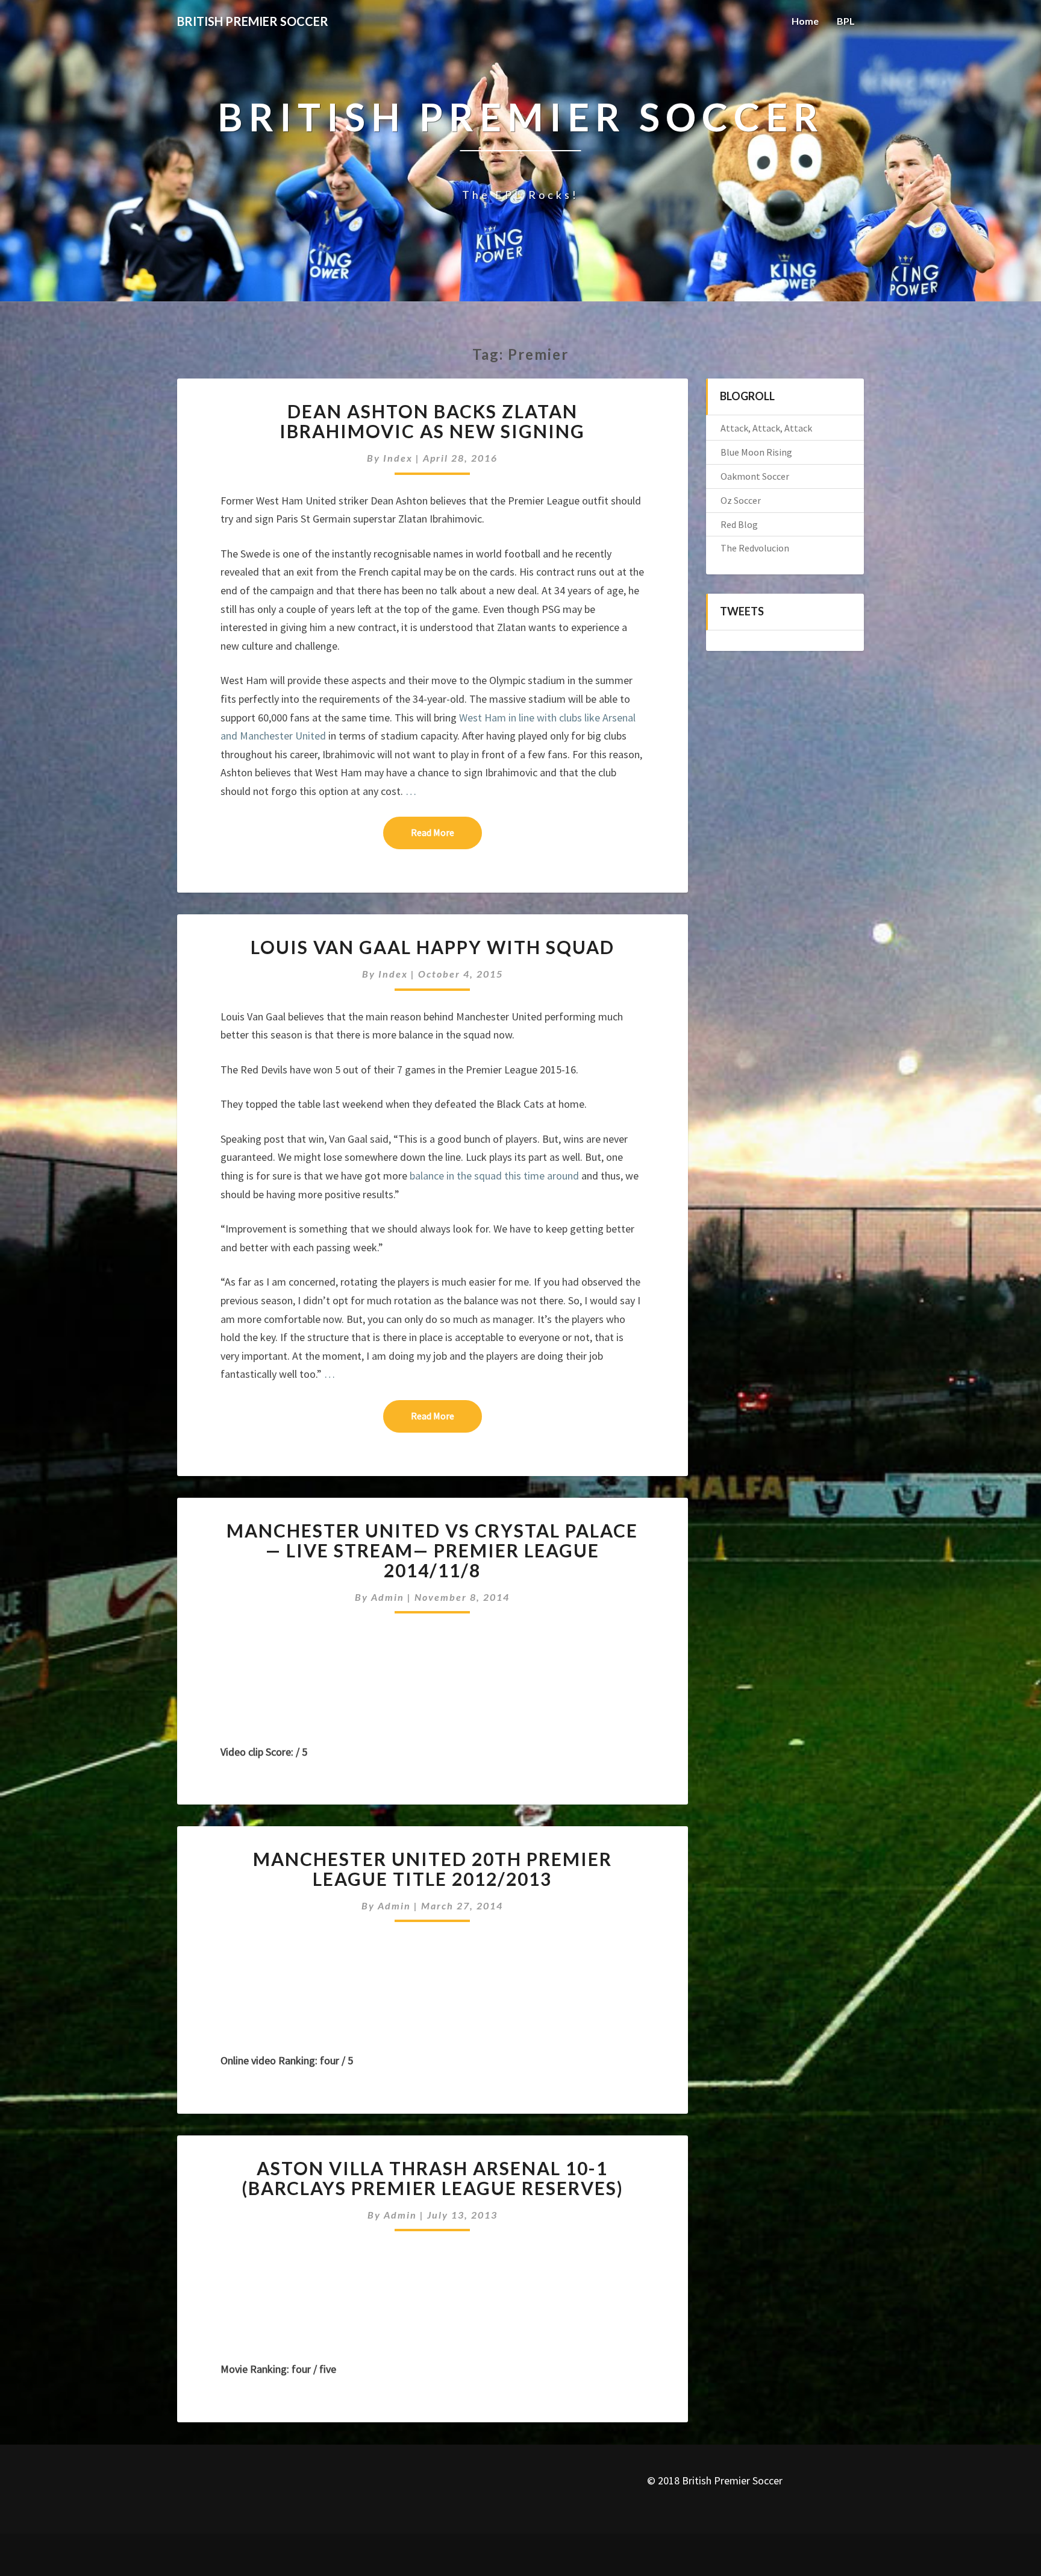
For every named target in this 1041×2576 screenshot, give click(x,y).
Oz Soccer (741, 500)
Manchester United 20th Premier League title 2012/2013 (433, 1869)
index (398, 458)
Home (805, 21)
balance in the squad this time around (495, 1176)
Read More (446, 832)
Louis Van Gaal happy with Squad (433, 947)
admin (388, 1597)
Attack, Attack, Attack (766, 428)
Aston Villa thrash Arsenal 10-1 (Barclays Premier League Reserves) (433, 2178)
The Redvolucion (755, 548)
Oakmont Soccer (755, 476)
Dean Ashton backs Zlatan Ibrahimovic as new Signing (432, 421)
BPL (846, 21)
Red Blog (739, 524)
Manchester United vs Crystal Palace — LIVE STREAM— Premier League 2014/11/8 (432, 1550)
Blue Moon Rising (756, 452)
